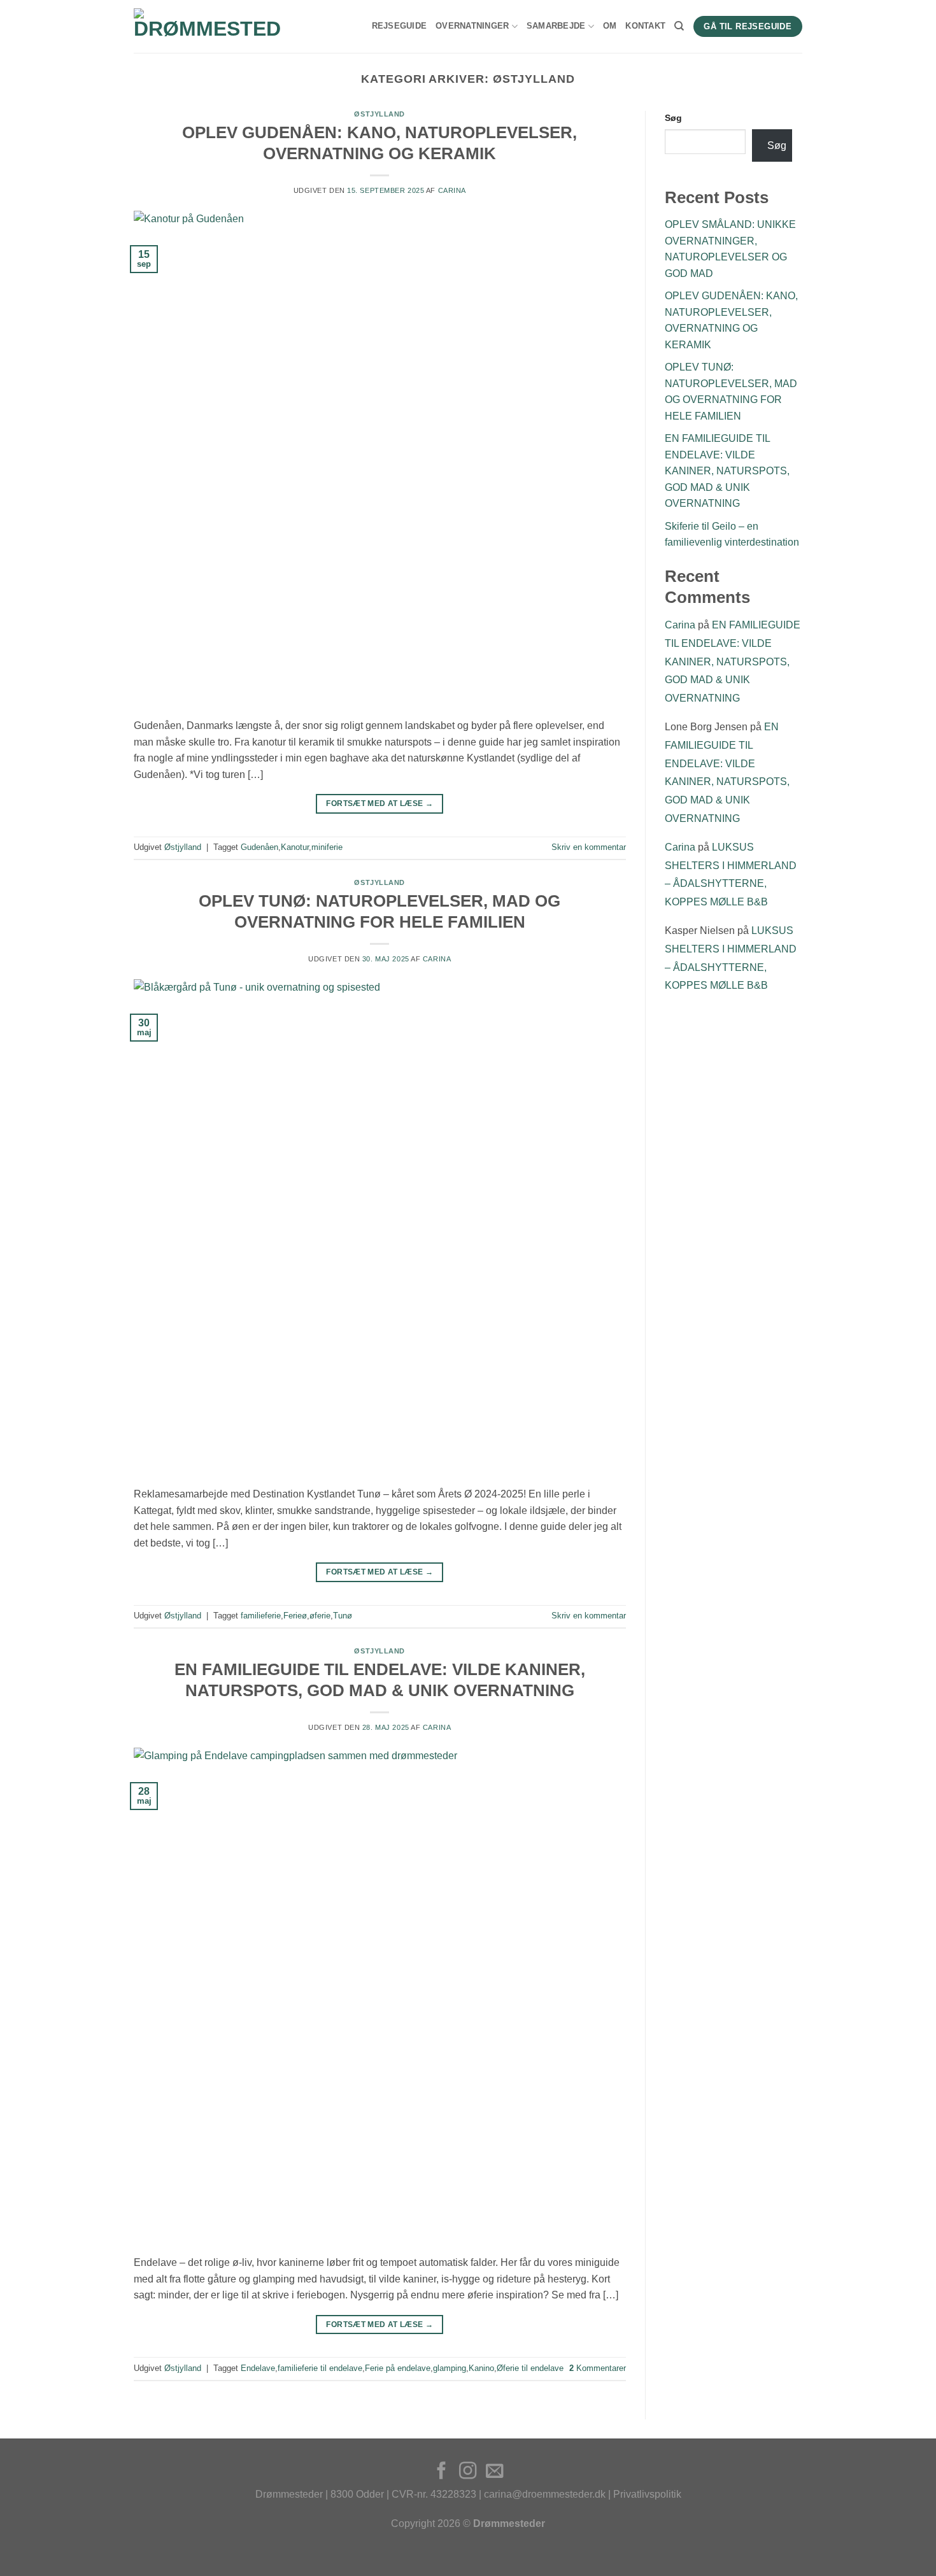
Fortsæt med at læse (379, 803)
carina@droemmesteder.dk (545, 2494)
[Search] (679, 26)
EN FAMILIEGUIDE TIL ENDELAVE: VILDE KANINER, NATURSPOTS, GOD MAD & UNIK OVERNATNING (727, 471)
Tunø (343, 1616)
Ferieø (295, 1616)
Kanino (481, 2368)
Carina (452, 190)
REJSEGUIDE (400, 26)
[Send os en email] (494, 2472)
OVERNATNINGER (472, 26)
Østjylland (379, 114)
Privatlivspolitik (647, 2494)
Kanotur (295, 847)
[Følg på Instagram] (468, 2472)
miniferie (327, 847)
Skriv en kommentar (589, 847)
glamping (450, 2368)
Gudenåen (259, 847)
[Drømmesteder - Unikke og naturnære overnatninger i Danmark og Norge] (208, 27)
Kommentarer (598, 2368)
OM (610, 26)
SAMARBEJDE (556, 26)
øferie (320, 1616)
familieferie (261, 1616)
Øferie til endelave (530, 2368)
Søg (673, 118)
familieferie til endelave (320, 2368)
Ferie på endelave (398, 2368)
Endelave (258, 2368)
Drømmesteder (289, 2494)
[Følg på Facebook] (442, 2472)
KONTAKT (645, 26)
